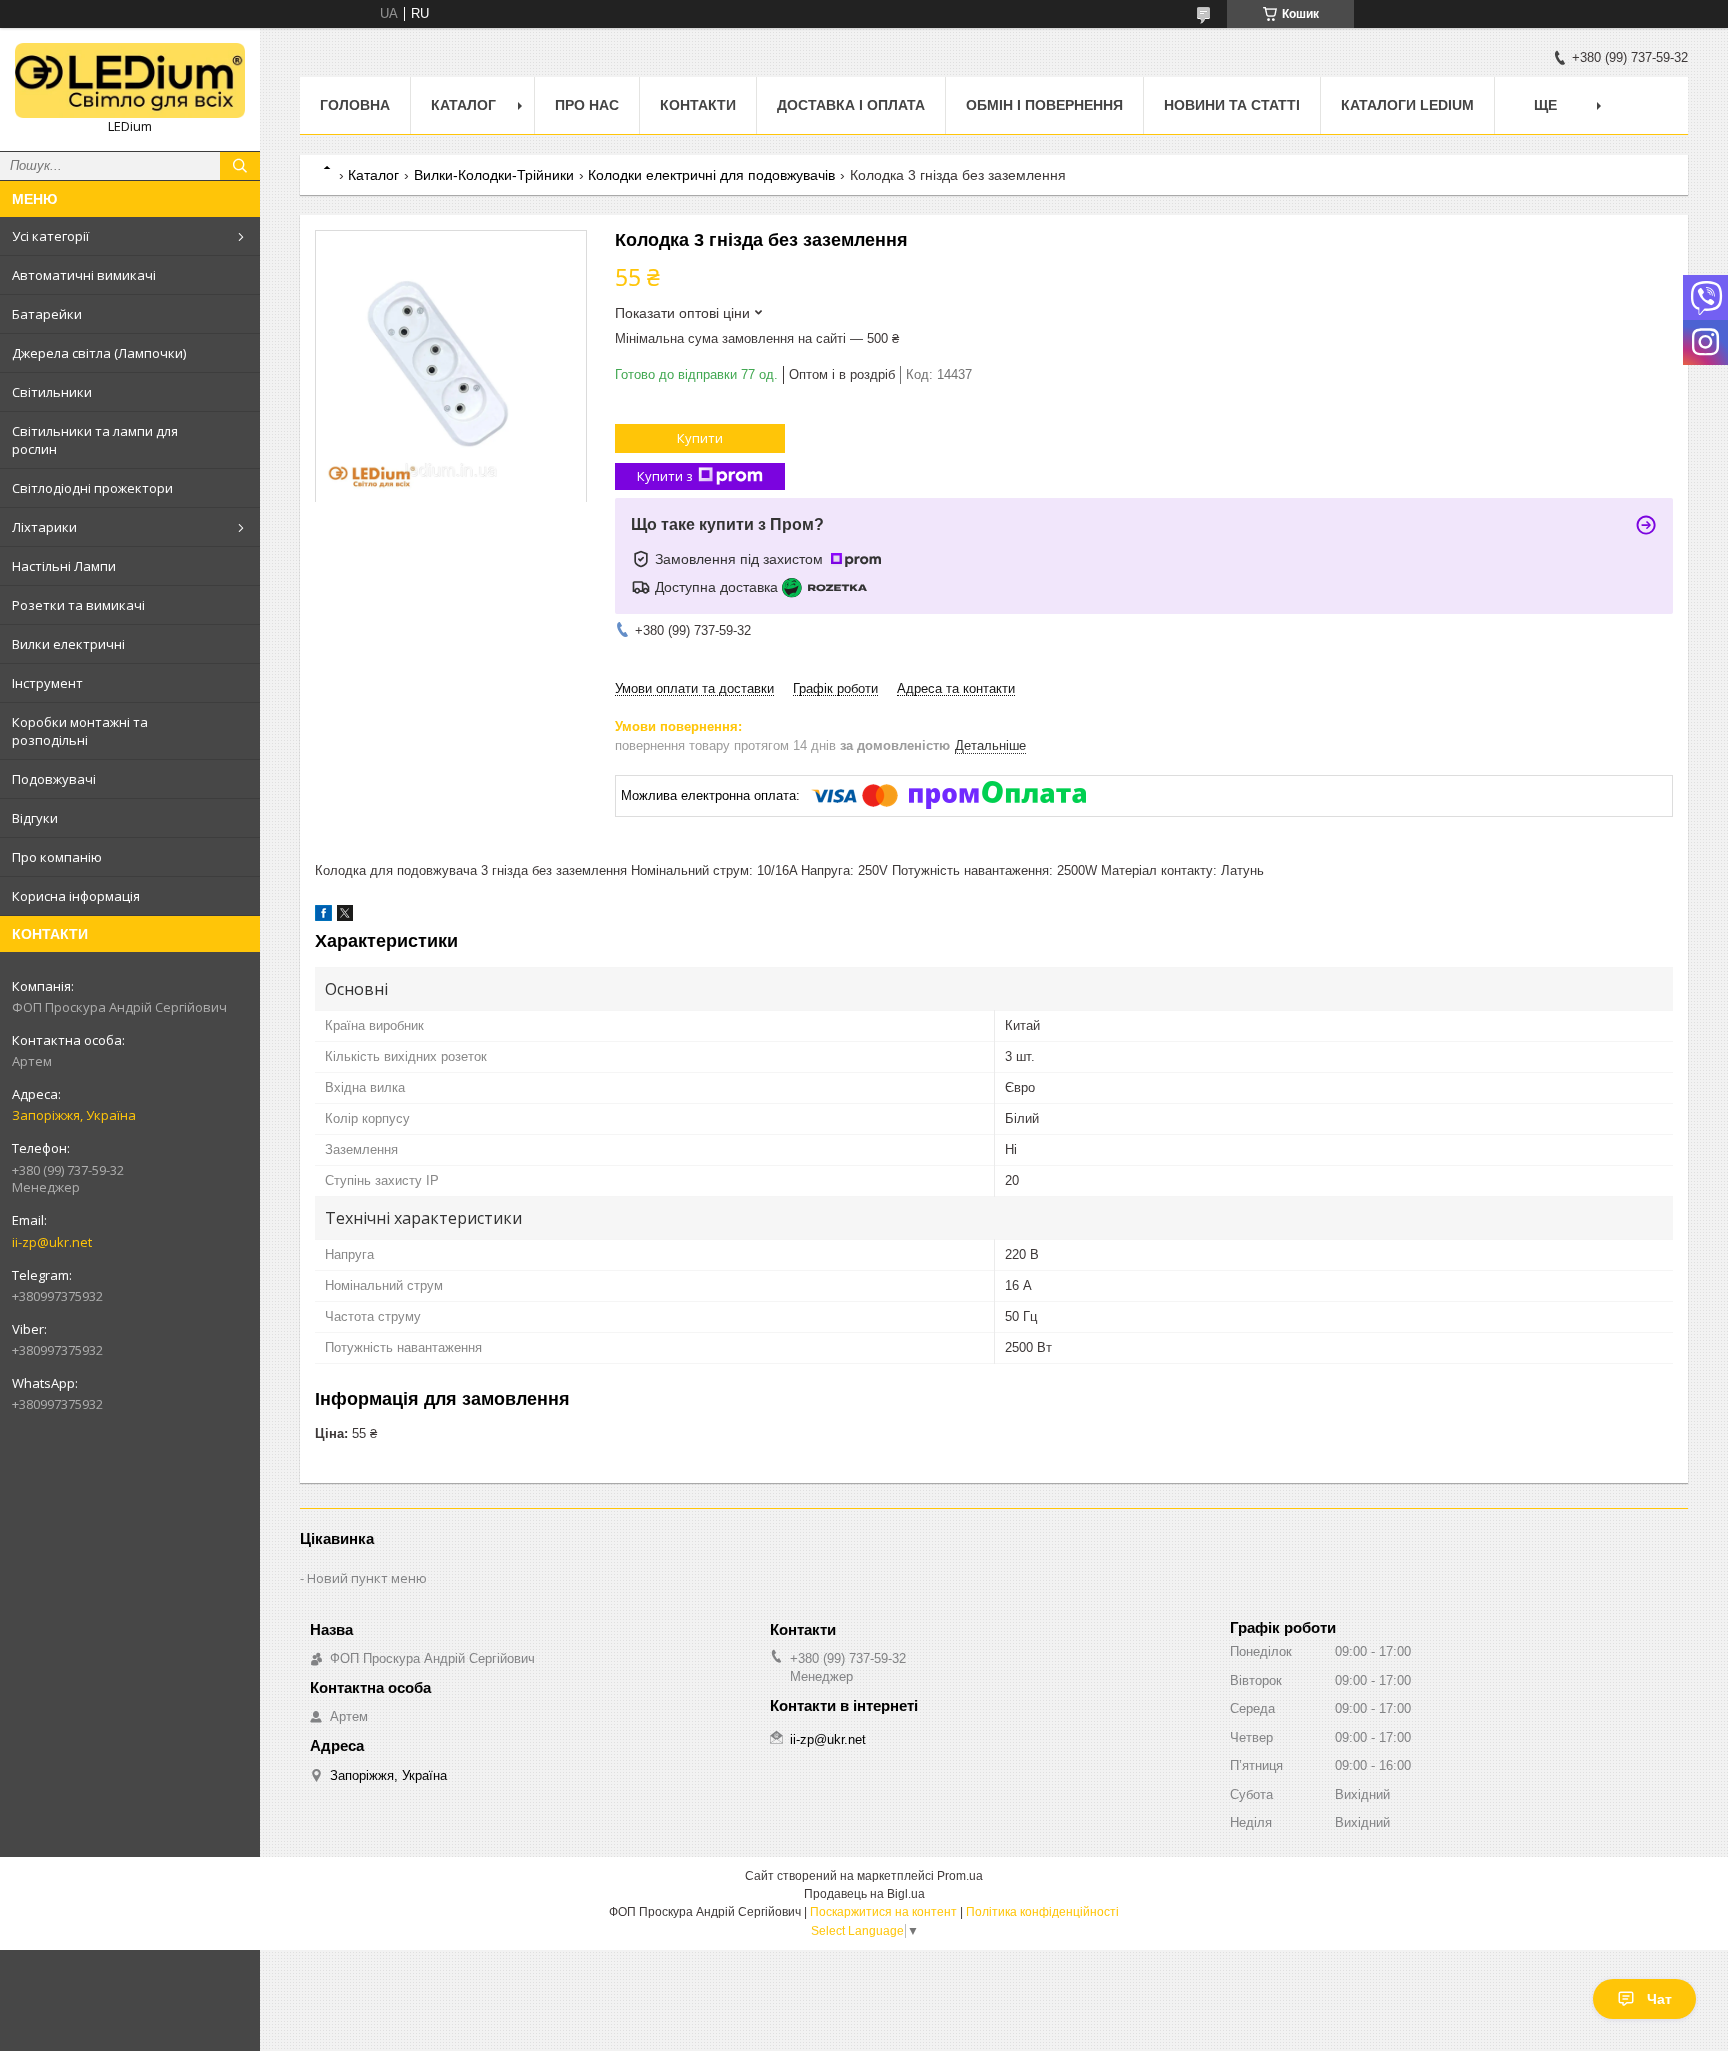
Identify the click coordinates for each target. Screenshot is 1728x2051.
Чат (1659, 1999)
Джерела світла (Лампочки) (99, 353)
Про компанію (57, 857)
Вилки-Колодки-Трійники (494, 175)
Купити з (665, 476)
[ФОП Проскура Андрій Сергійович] (130, 80)
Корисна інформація (76, 896)
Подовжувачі (54, 779)
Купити (700, 438)
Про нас (587, 105)
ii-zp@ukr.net (52, 1242)
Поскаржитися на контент (883, 1912)
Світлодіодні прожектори (92, 488)
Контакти (698, 105)
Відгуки (35, 818)
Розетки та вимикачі (78, 605)
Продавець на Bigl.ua (864, 1894)
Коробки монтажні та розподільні (80, 731)
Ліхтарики (44, 527)
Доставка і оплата (851, 105)
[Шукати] (240, 166)
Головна (355, 105)
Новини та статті (1232, 105)
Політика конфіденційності (1042, 1912)
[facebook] (323, 916)
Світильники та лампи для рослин (95, 440)
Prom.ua (960, 1876)
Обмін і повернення (1044, 105)
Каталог (463, 105)
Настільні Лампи (64, 566)
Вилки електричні (68, 644)
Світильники (52, 392)
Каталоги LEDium (1407, 105)
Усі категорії (50, 236)
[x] (345, 916)
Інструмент (47, 683)
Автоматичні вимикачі (84, 275)
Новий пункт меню (367, 1578)
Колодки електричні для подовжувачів (711, 175)
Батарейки (47, 314)
